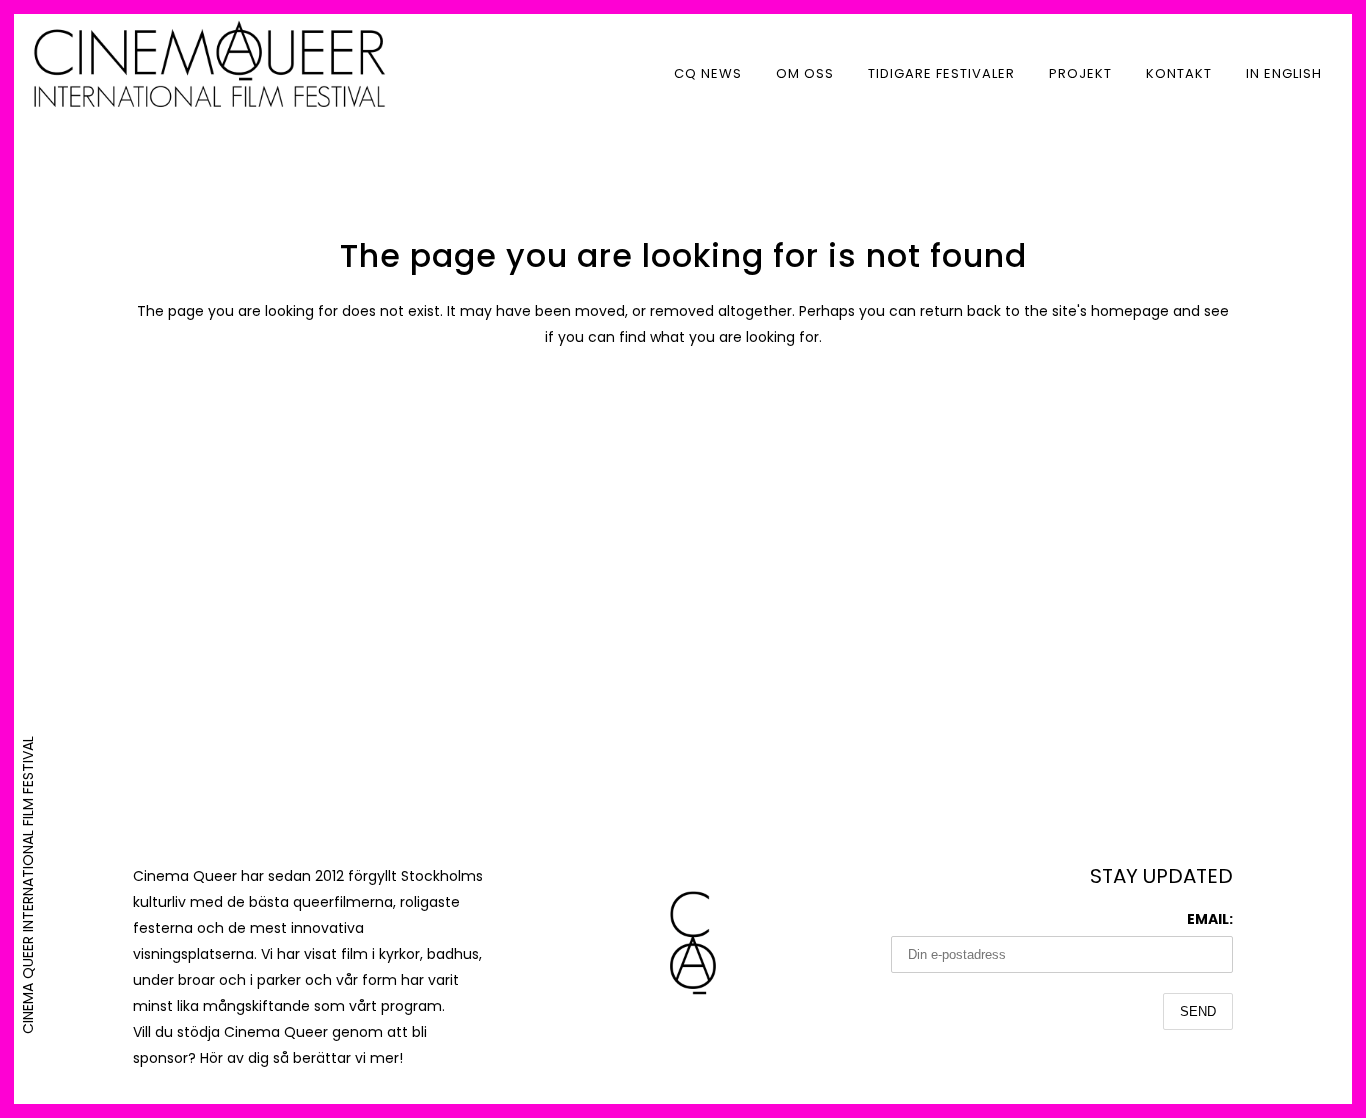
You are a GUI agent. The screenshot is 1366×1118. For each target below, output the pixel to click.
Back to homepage (683, 422)
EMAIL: (1210, 919)
